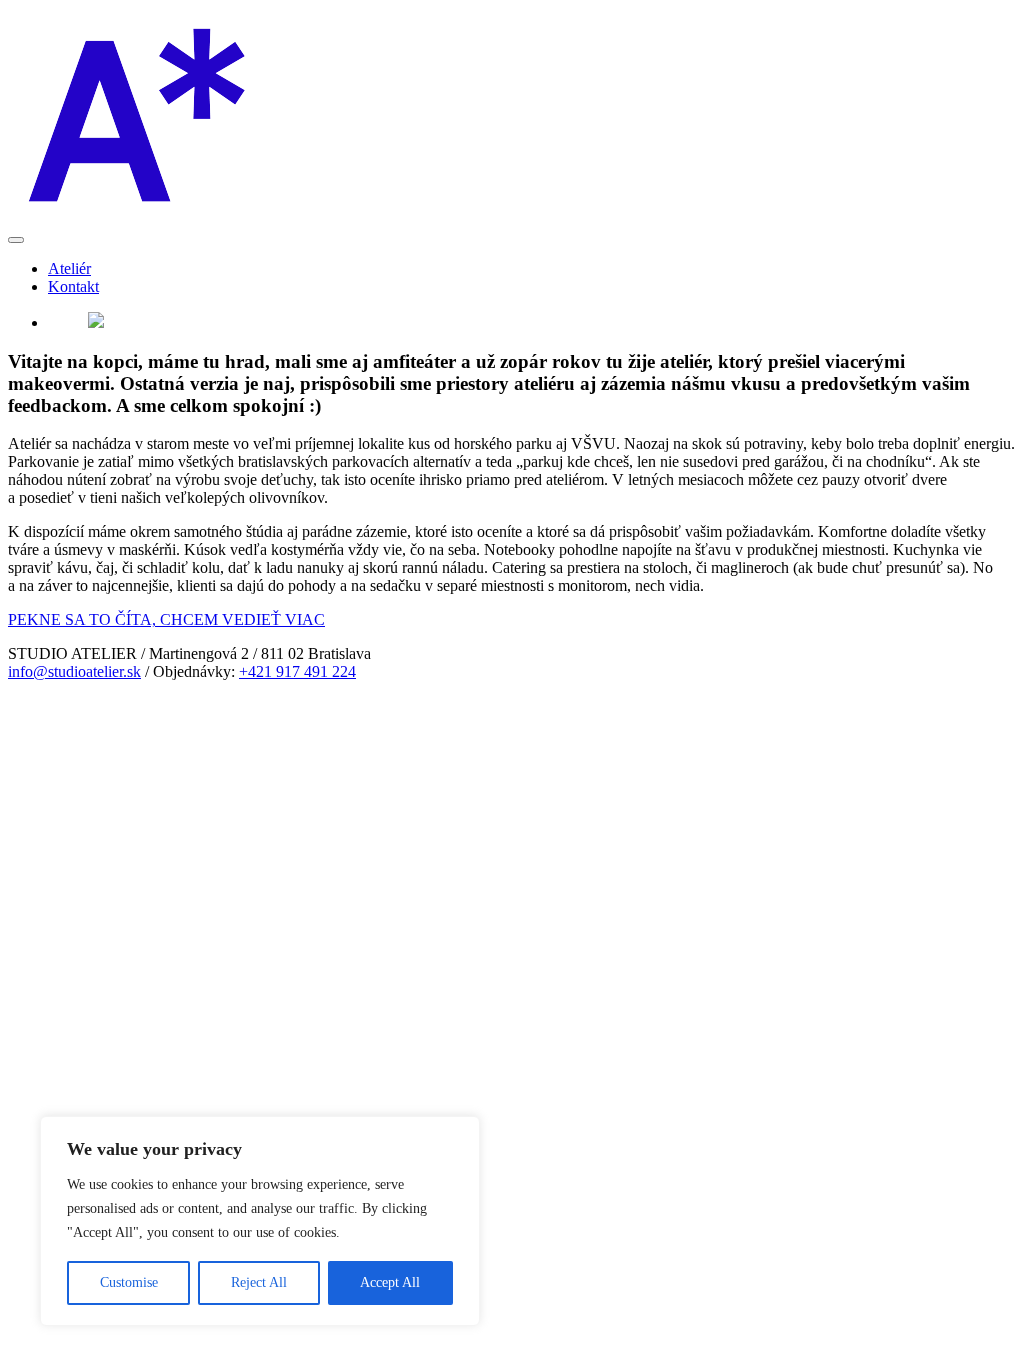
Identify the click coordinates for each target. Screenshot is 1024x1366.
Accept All (390, 1282)
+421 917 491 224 (297, 671)
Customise (129, 1282)
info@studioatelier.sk (74, 671)
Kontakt (73, 286)
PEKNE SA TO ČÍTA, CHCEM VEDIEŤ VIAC (166, 619)
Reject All (259, 1282)
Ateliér (69, 268)
